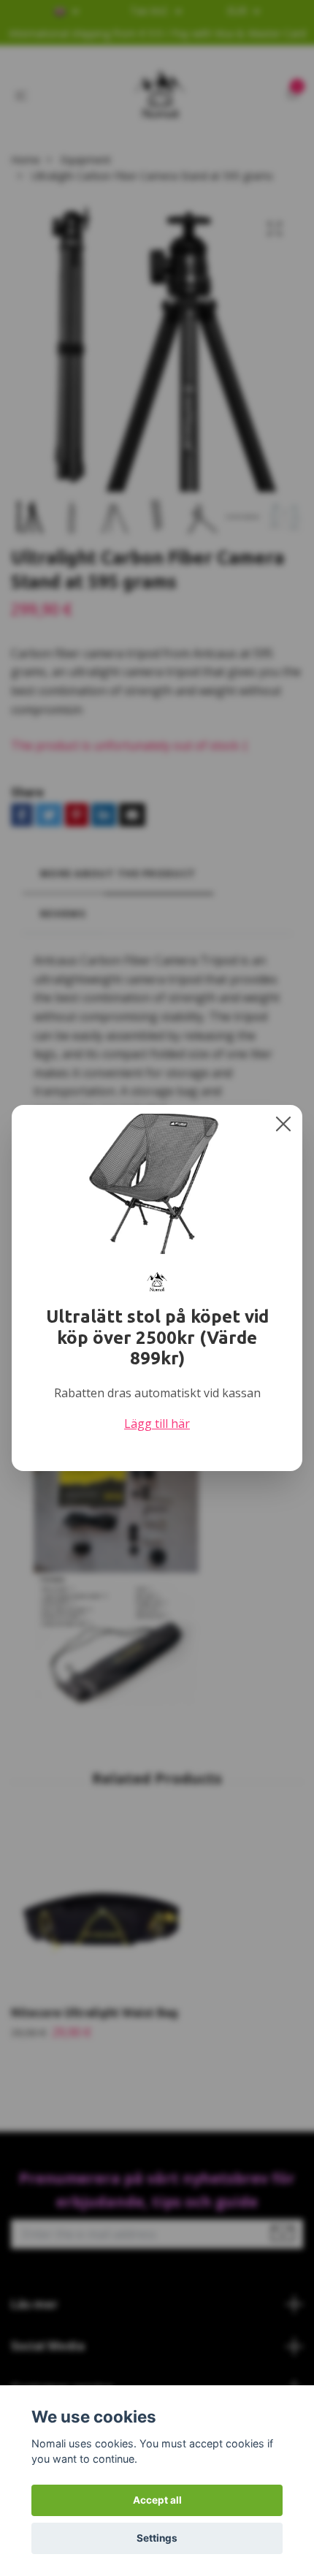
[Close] (283, 1124)
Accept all (157, 2500)
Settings (157, 2538)
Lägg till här (157, 1424)
